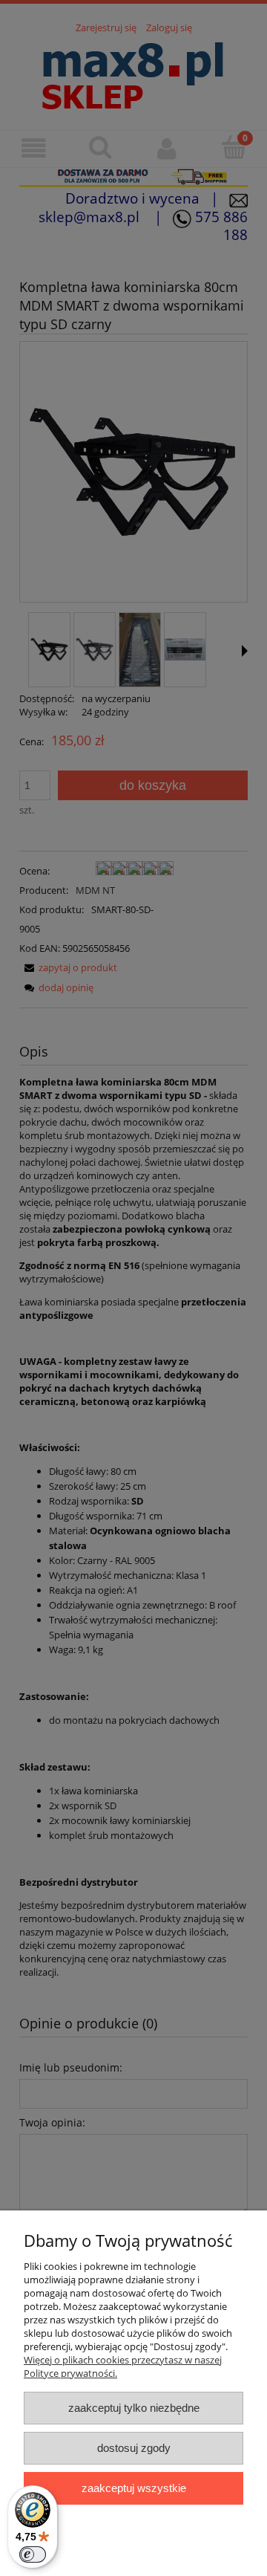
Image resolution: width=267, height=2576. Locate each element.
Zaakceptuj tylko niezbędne (134, 2408)
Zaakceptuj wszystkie (134, 2488)
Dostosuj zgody (134, 2448)
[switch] (33, 2554)
